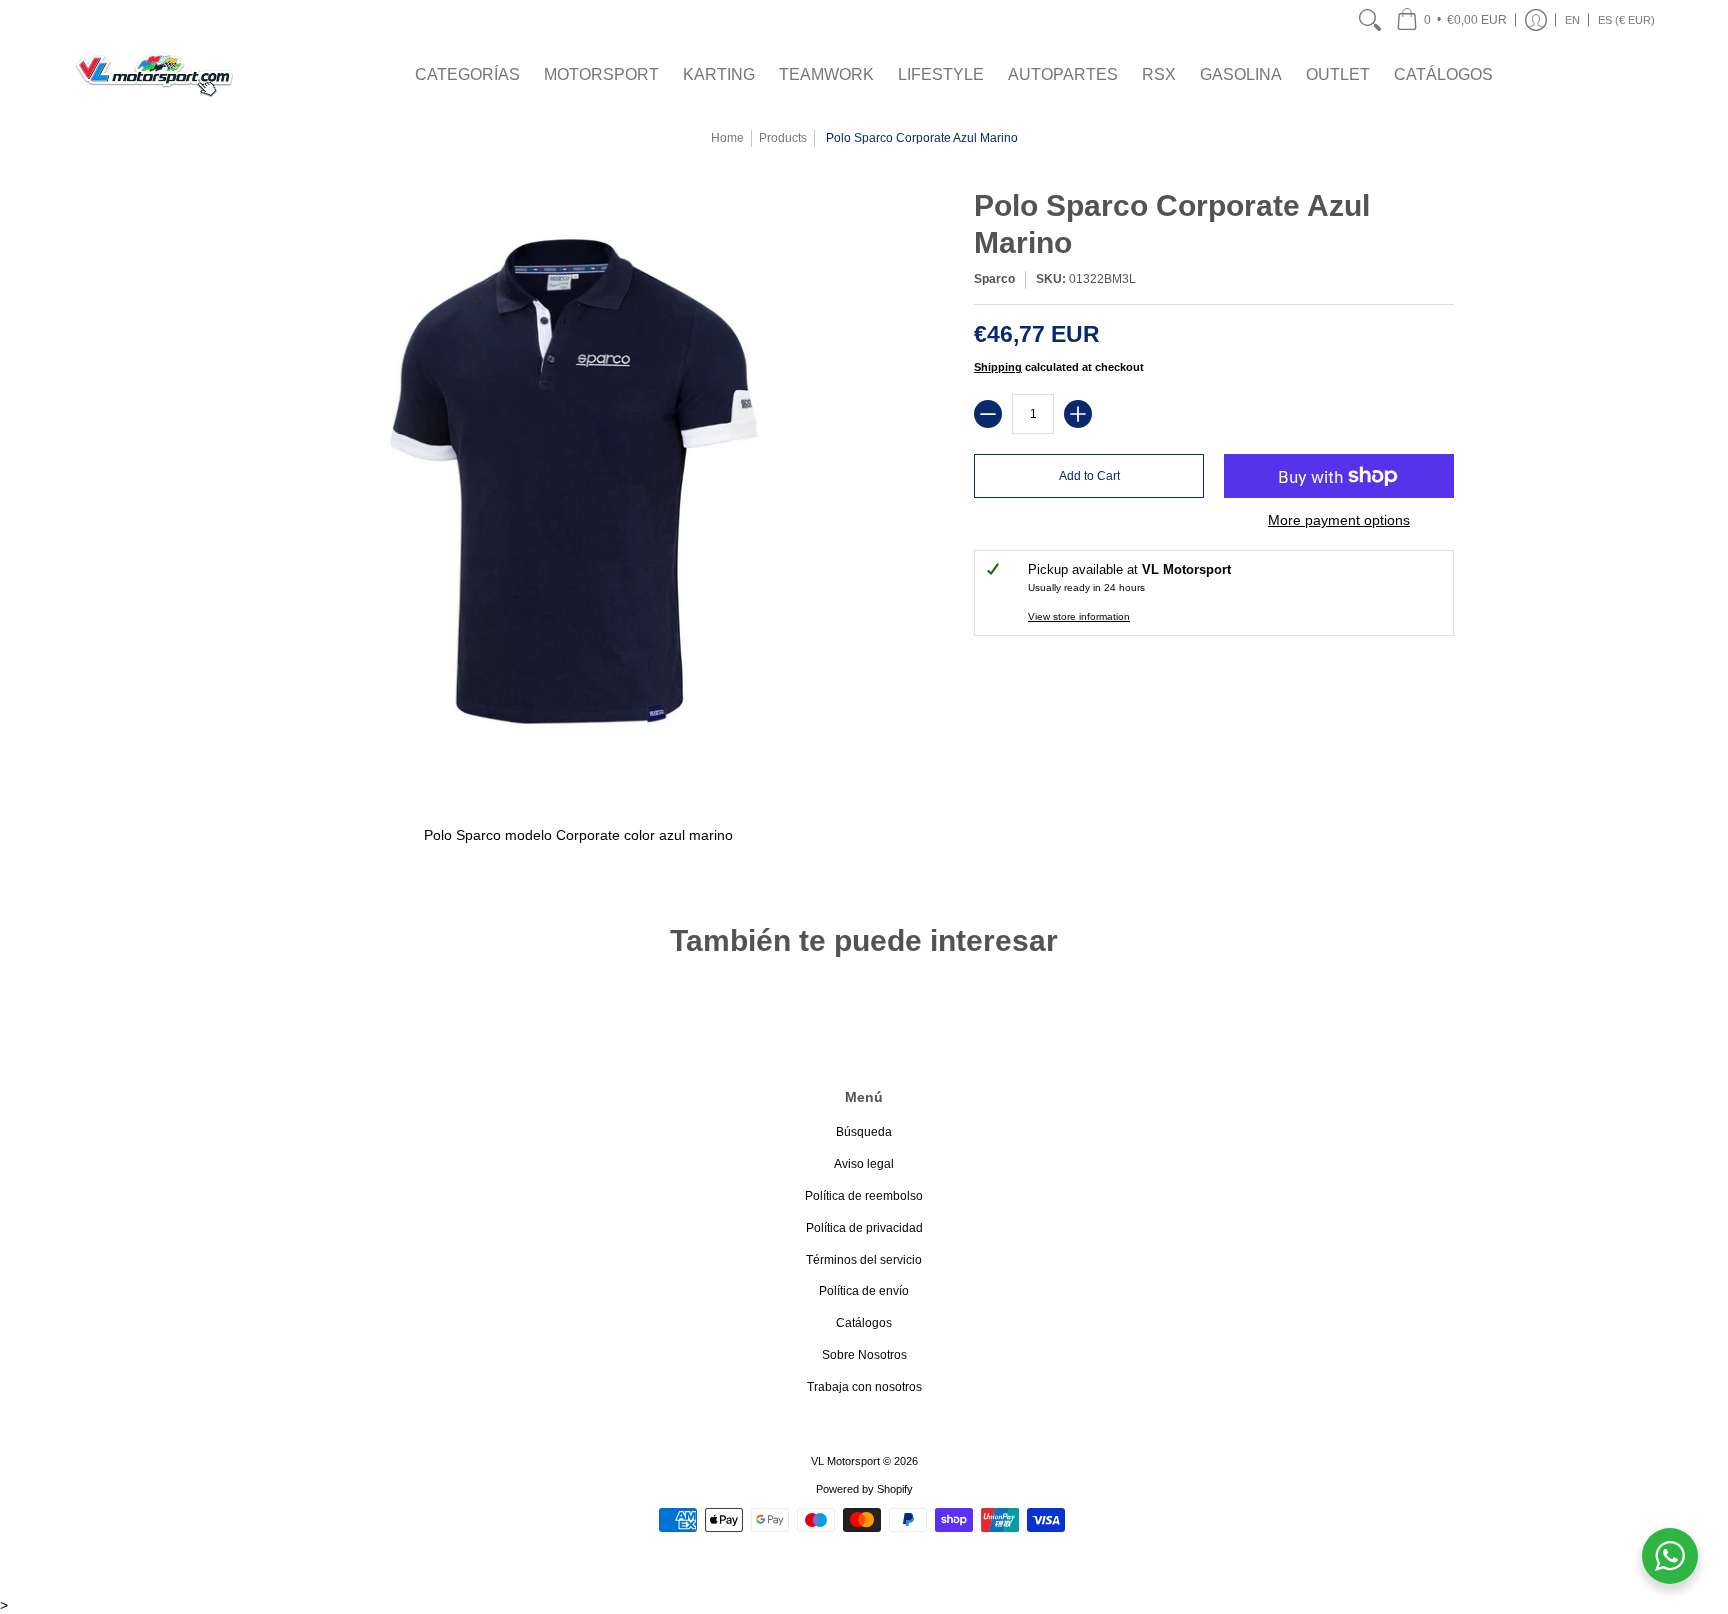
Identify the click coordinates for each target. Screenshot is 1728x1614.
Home (727, 138)
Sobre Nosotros (864, 1355)
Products (783, 138)
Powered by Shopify (864, 1489)
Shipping (998, 367)
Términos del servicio (864, 1260)
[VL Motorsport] (154, 74)
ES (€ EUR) (1626, 20)
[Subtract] (988, 414)
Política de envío (864, 1291)
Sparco (994, 279)
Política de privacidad (864, 1228)
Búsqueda (864, 1132)
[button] (1451, 20)
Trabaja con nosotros (864, 1387)
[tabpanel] (864, 839)
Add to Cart (1089, 476)
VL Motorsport (845, 1461)
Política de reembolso (864, 1196)
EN (1572, 20)
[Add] (1078, 414)
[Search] (1370, 20)
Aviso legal (864, 1164)
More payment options (1339, 520)
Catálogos (864, 1323)
